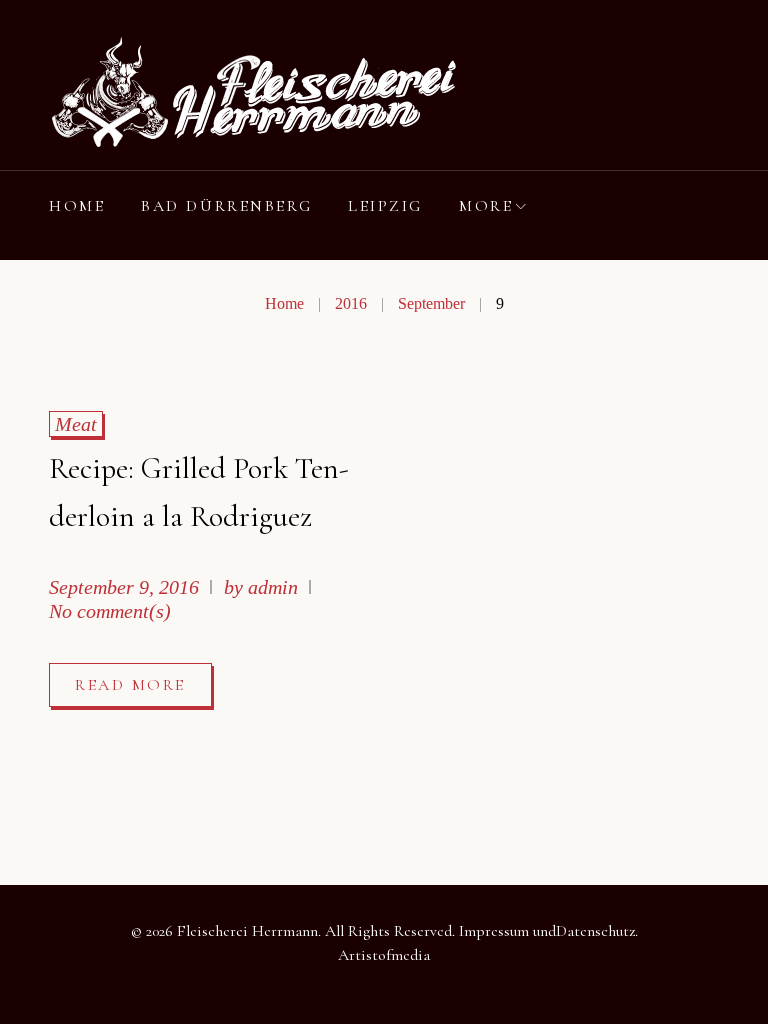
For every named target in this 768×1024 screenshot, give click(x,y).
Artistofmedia (384, 955)
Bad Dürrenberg (226, 206)
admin (273, 587)
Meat (76, 424)
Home (77, 206)
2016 (351, 303)
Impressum (494, 931)
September (431, 303)
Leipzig (385, 206)
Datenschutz (595, 931)
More (486, 206)
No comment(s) (110, 611)
